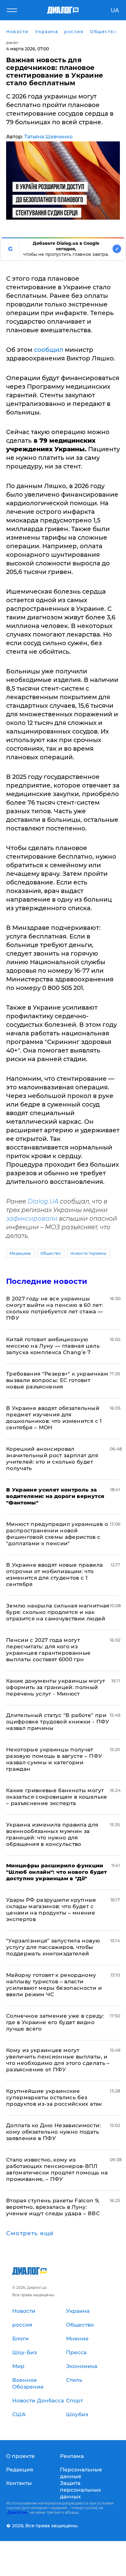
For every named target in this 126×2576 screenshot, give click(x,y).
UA (115, 10)
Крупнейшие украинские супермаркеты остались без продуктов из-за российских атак (54, 2097)
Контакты (19, 2483)
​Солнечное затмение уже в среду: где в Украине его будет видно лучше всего (55, 2022)
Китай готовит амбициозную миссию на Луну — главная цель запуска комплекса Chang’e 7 (53, 1346)
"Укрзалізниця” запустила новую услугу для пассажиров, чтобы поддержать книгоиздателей (53, 1947)
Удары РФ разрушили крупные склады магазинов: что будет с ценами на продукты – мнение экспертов (51, 1910)
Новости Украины (88, 1253)
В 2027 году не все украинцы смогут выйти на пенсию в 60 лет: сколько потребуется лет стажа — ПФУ (55, 1308)
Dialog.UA (43, 1201)
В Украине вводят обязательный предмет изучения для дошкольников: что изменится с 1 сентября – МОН (54, 1418)
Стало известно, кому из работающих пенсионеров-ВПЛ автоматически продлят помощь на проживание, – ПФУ (57, 2169)
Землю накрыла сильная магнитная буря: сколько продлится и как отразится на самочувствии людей (58, 1612)
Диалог (12, 43)
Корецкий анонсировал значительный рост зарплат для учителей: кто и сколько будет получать (52, 1459)
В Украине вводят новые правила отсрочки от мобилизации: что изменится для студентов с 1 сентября (54, 1575)
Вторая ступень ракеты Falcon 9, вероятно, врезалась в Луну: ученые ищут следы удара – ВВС (53, 2207)
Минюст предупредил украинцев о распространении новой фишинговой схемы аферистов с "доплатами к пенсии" (57, 1534)
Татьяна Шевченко (48, 137)
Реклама (72, 2456)
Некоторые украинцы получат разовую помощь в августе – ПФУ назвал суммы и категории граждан (54, 1759)
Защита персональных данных (80, 2490)
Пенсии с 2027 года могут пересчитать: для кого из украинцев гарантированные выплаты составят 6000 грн (48, 1650)
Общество (51, 1253)
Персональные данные (81, 2473)
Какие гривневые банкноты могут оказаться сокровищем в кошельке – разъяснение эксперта (57, 1797)
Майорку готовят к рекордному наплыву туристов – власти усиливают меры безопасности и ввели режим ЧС (54, 1985)
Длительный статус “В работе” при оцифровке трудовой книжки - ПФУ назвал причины (58, 1722)
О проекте (20, 2456)
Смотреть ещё (30, 2233)
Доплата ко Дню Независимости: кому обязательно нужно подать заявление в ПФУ (54, 2132)
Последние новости (47, 1281)
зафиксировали (32, 1219)
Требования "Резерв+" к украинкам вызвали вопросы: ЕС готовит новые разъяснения (57, 1380)
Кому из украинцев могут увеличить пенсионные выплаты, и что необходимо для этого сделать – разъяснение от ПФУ (58, 2060)
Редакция (20, 2470)
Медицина (20, 1253)
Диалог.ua (17, 2512)
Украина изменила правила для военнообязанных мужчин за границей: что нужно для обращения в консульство (52, 1834)
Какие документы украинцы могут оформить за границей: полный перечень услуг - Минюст (56, 1687)
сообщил (49, 350)
